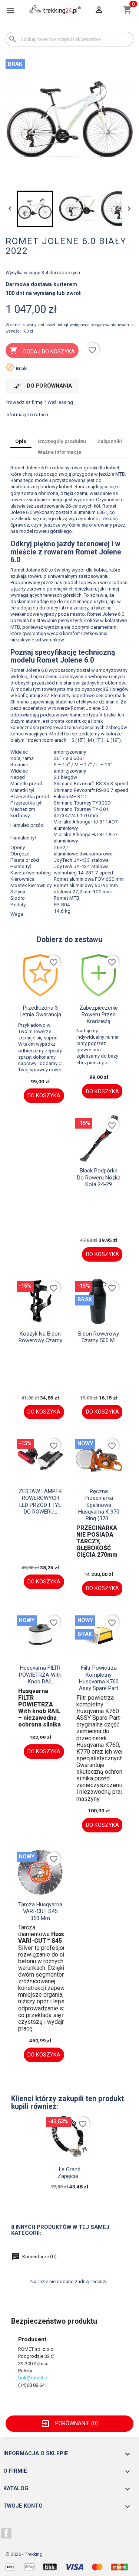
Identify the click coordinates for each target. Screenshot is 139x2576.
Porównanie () (69, 2423)
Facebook (6, 2533)
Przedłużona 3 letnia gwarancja (40, 1011)
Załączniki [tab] (110, 441)
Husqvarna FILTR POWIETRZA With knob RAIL (40, 1675)
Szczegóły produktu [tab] (62, 441)
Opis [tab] (21, 441)
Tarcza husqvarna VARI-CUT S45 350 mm (40, 1911)
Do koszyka (44, 1096)
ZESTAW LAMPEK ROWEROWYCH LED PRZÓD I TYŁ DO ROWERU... (40, 1501)
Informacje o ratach (27, 414)
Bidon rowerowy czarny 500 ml (99, 1337)
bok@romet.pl (33, 2378)
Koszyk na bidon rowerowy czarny (40, 1337)
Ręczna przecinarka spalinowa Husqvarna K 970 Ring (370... (99, 1505)
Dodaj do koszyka (42, 350)
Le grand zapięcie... (69, 2173)
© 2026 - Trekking (24, 2554)
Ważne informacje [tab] (59, 452)
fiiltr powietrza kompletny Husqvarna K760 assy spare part (99, 1678)
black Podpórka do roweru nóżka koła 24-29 (99, 1177)
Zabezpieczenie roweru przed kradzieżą (99, 1015)
